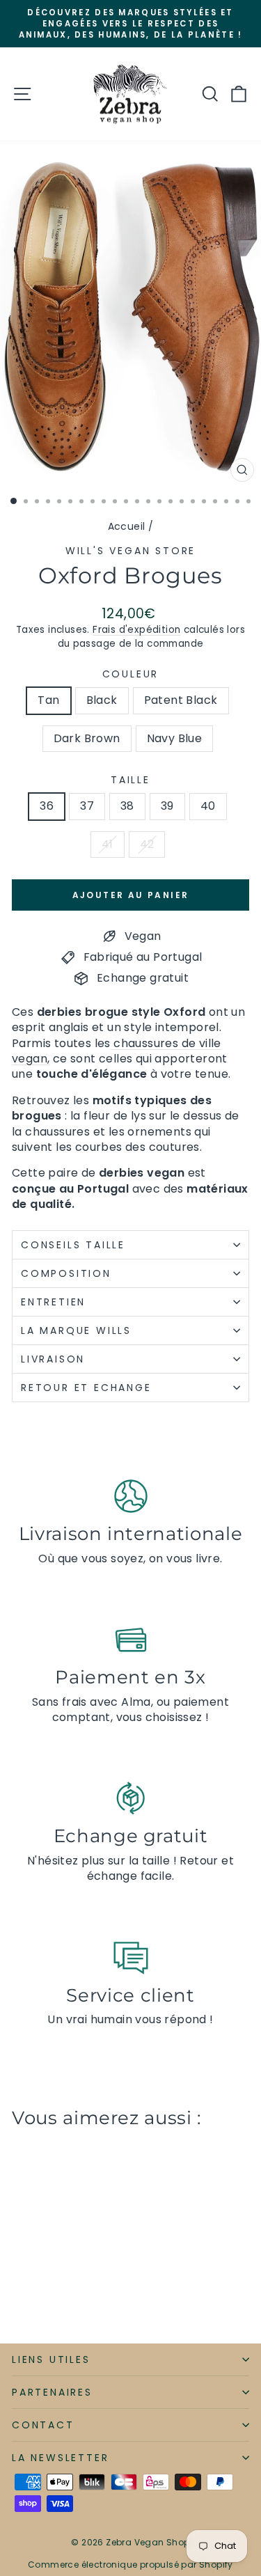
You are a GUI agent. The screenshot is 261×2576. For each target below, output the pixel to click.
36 (47, 806)
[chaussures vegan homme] (112, 1043)
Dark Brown (87, 738)
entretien (53, 1302)
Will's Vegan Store (130, 551)
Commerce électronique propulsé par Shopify (130, 2565)
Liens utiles (51, 2359)
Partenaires (52, 2392)
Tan (48, 700)
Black (102, 700)
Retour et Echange (86, 1388)
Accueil (127, 526)
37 (87, 806)
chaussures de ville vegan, (117, 1051)
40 (208, 806)
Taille (130, 780)
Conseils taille (73, 1245)
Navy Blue (175, 738)
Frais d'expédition (136, 630)
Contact (43, 2425)
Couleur (131, 674)
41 (108, 844)
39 (167, 806)
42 (147, 844)
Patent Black (181, 700)
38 (127, 806)
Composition (66, 1273)
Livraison (53, 1359)
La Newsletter (60, 2458)
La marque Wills (76, 1330)
